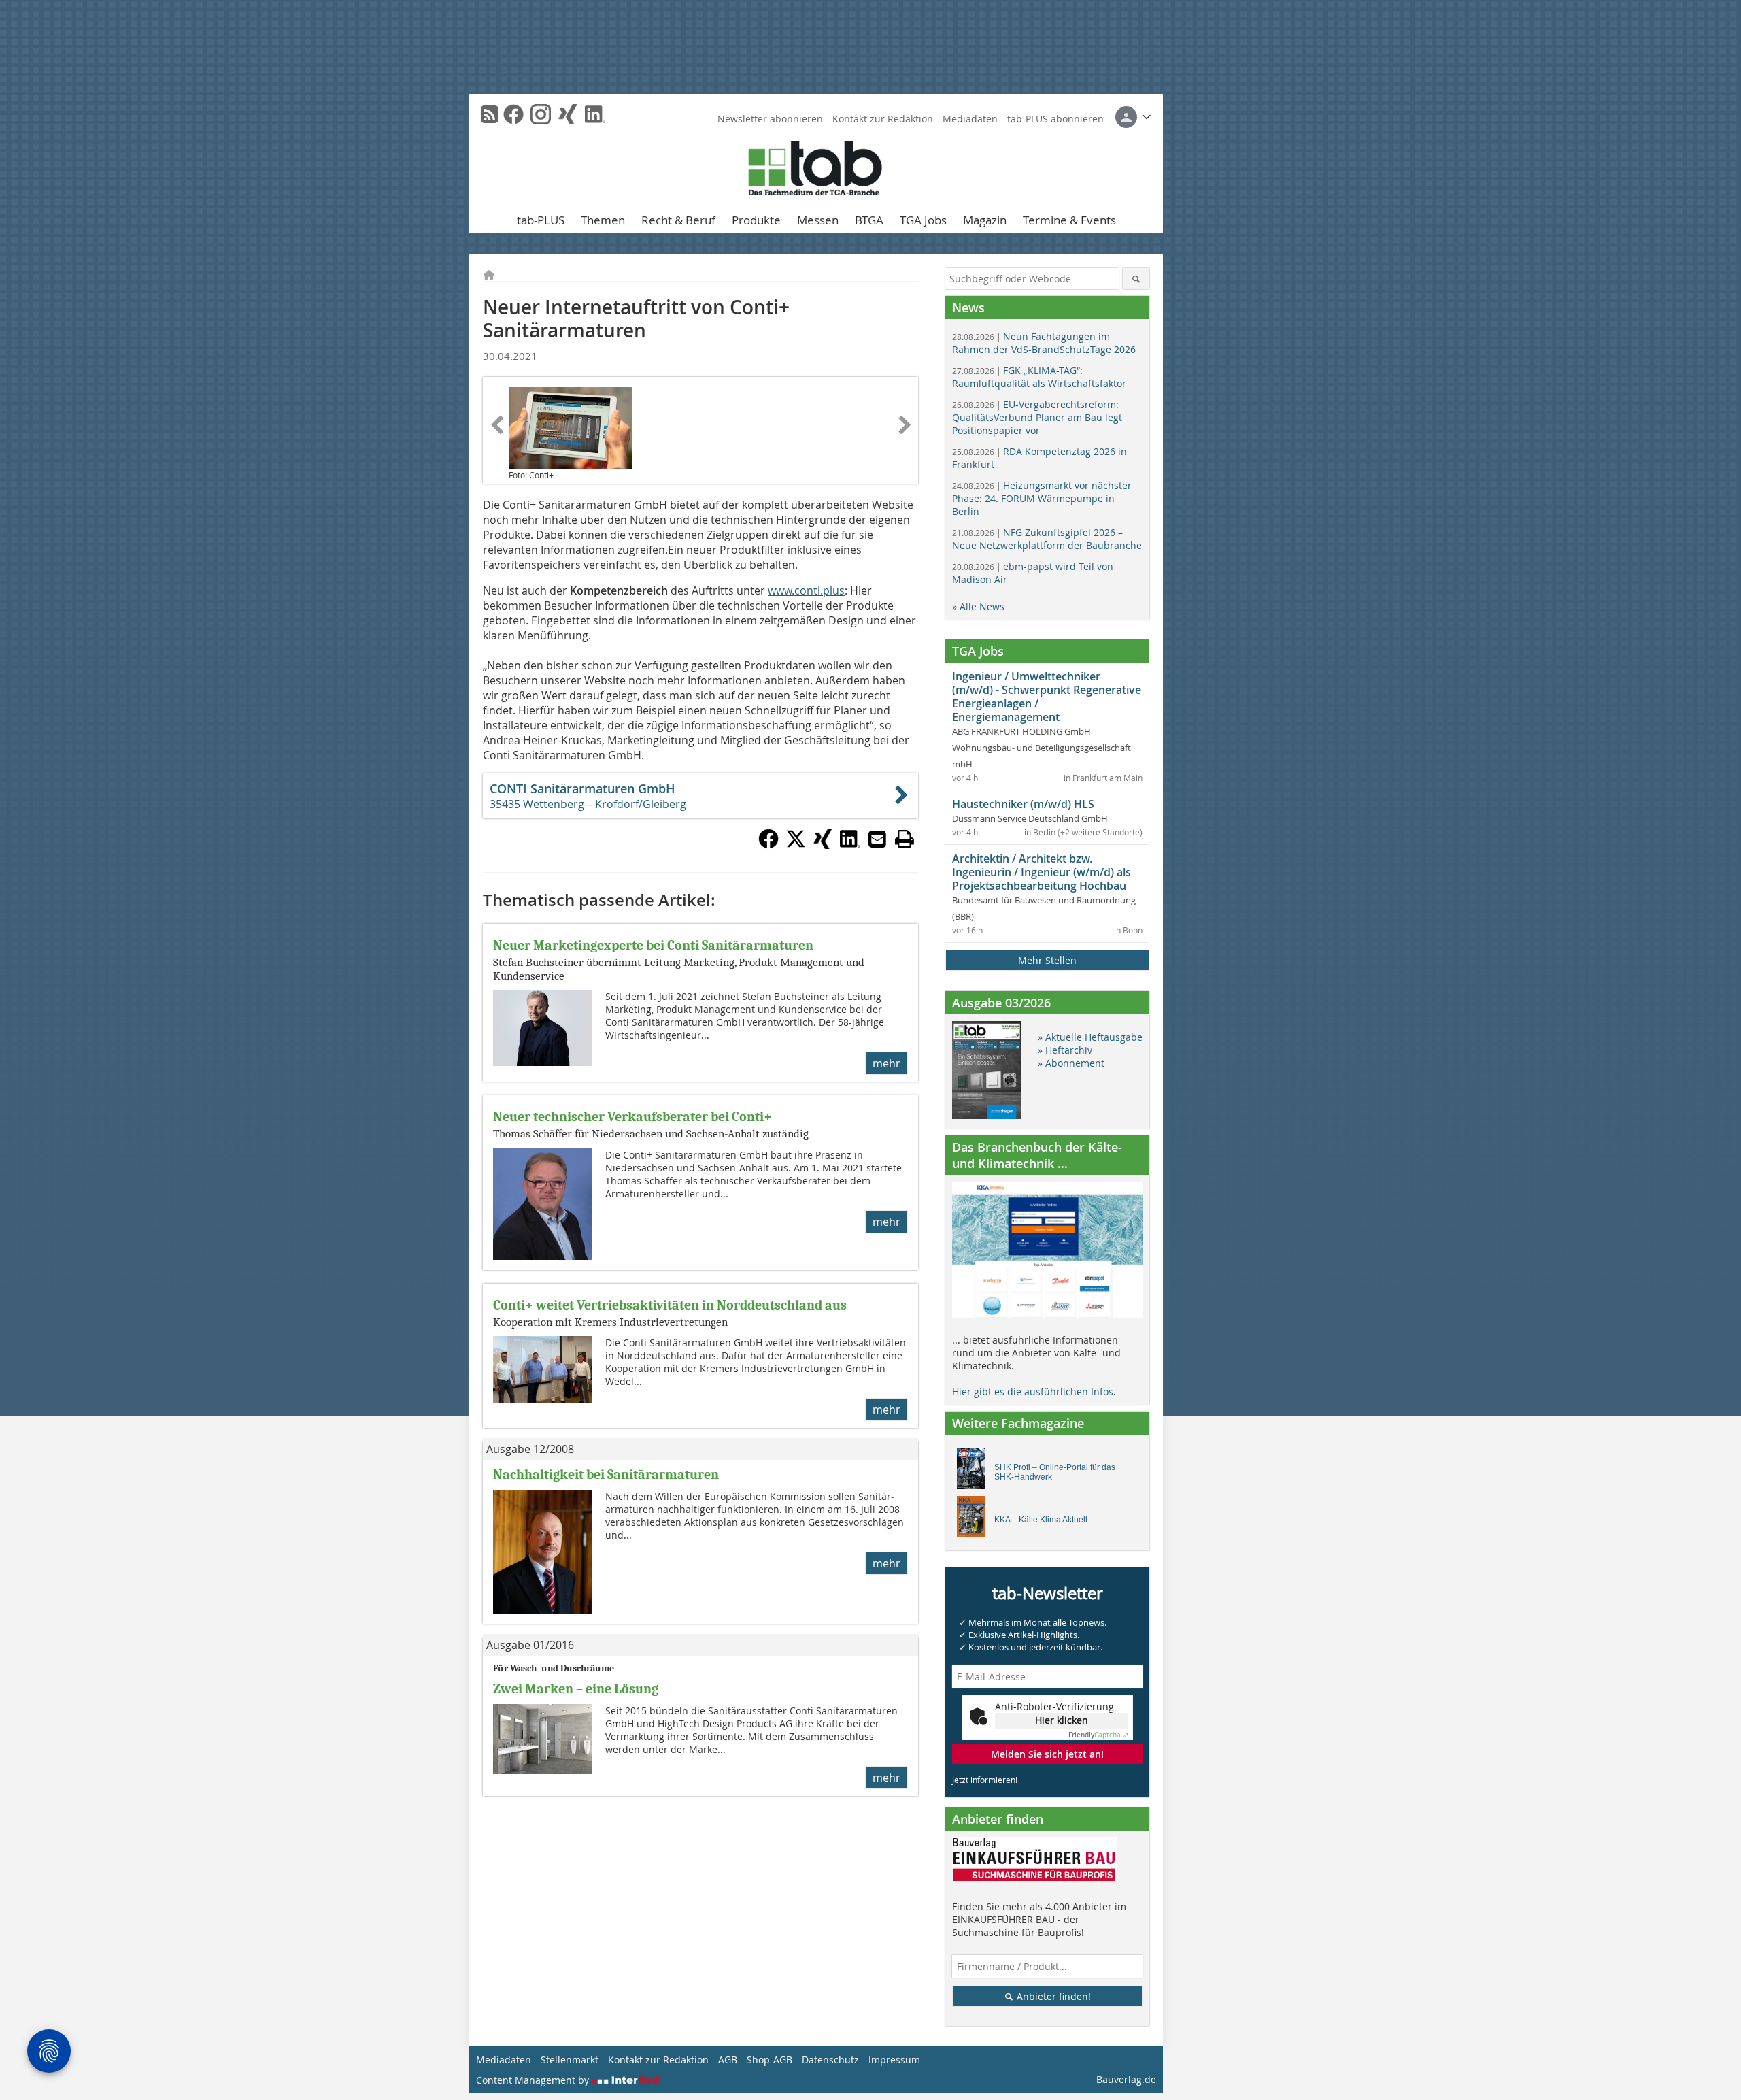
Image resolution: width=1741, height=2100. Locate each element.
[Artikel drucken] (905, 839)
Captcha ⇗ (1098, 1735)
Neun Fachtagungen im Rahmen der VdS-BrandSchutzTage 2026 (1044, 343)
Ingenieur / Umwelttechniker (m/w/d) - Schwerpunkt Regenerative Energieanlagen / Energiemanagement (1047, 697)
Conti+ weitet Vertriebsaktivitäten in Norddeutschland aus (670, 1305)
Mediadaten (970, 119)
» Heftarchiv (1065, 1050)
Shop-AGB (770, 2060)
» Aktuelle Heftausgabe (1090, 1037)
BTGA (869, 220)
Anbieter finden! (1052, 1996)
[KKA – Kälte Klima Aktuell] (975, 1520)
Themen (603, 220)
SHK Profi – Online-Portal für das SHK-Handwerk (1055, 1472)
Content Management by (534, 2080)
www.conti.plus (806, 590)
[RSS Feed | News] (490, 114)
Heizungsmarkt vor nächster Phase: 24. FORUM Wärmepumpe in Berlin (1042, 498)
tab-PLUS (541, 220)
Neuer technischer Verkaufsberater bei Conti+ (632, 1117)
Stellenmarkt (570, 2060)
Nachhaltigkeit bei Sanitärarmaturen (606, 1474)
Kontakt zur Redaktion (883, 119)
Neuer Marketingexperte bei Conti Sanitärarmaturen (653, 945)
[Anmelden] (1133, 117)
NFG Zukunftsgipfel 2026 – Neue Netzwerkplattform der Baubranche (1047, 539)
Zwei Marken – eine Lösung (576, 1689)
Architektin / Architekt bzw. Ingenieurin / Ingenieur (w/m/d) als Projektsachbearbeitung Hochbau (1042, 872)
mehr (886, 1063)
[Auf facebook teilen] (768, 845)
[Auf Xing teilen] (823, 845)
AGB (728, 2060)
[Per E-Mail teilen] (877, 839)
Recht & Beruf (678, 220)
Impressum (894, 2060)
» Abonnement (1071, 1063)
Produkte (756, 220)
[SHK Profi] (975, 1472)
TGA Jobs (923, 220)
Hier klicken (1062, 1720)
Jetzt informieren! (985, 1780)
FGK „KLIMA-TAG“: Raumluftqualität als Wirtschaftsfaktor (1039, 377)
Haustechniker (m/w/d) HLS (1023, 804)
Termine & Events (1069, 220)
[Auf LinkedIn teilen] (850, 845)
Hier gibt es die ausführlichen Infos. (1034, 1391)
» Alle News (978, 606)
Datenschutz (830, 2060)
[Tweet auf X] (796, 845)
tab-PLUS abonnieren (1055, 119)
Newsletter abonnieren (770, 119)
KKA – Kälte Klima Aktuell (1041, 1520)
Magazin (985, 220)
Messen (818, 220)
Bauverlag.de (1126, 2079)
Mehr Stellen (1047, 960)
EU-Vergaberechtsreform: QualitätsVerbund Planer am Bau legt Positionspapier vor (1037, 417)
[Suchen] (1136, 279)
